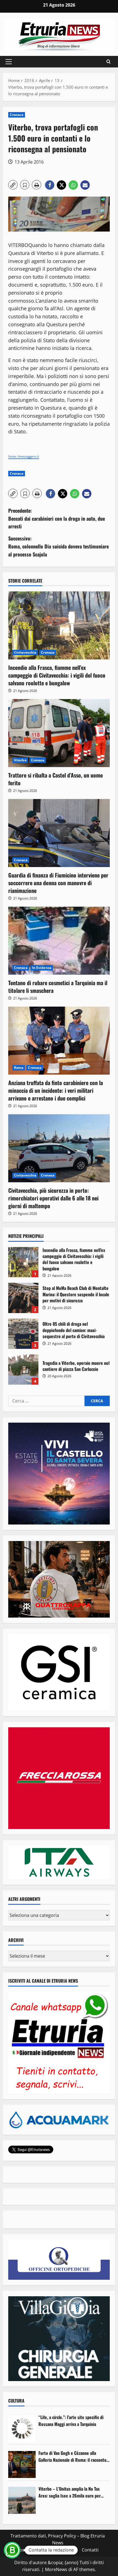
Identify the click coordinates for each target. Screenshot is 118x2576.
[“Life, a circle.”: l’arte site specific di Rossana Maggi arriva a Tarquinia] (22, 2429)
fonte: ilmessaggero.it (24, 456)
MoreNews (56, 2569)
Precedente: (57, 518)
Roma (19, 1068)
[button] (9, 62)
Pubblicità (68, 2550)
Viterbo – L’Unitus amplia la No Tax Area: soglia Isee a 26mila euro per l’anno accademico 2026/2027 (70, 2492)
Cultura (16, 2401)
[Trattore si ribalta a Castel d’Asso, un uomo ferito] (59, 733)
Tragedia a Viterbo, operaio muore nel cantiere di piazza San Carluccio (23, 1369)
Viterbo (20, 760)
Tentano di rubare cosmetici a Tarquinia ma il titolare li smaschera (58, 987)
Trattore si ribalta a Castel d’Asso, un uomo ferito (56, 779)
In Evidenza (42, 968)
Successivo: (58, 546)
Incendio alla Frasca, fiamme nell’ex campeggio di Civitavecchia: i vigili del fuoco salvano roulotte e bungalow (57, 675)
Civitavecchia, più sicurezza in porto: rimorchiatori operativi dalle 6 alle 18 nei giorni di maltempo (53, 1198)
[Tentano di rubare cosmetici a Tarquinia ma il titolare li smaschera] (59, 941)
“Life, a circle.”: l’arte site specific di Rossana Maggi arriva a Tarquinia (71, 2421)
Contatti (90, 2550)
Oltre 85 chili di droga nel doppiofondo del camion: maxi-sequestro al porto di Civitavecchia (23, 1334)
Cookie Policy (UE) (35, 2550)
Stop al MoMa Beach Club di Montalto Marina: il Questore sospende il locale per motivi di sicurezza (23, 1298)
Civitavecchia (25, 652)
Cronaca (17, 115)
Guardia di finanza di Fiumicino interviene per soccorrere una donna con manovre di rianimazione (58, 883)
